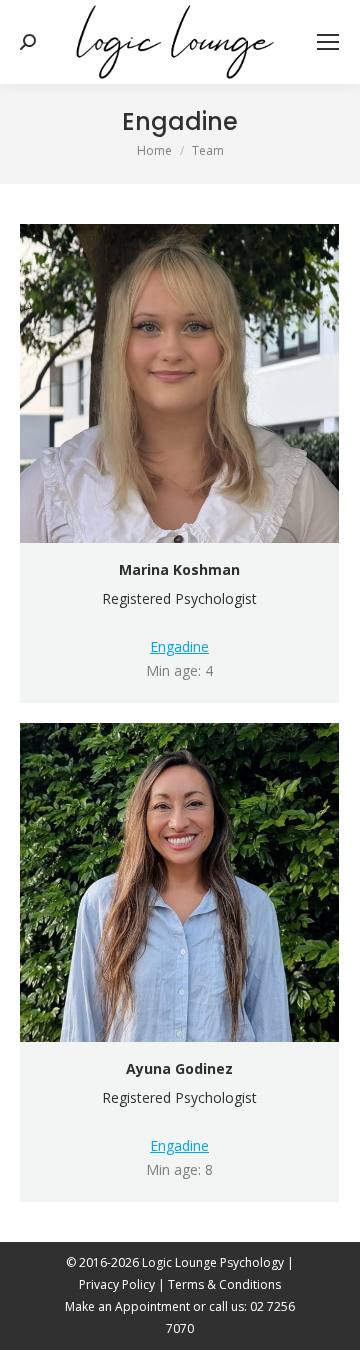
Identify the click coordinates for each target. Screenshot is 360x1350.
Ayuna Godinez (179, 1068)
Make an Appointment (127, 1306)
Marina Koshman (179, 569)
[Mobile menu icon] (328, 42)
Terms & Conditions (224, 1284)
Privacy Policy (117, 1284)
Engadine (179, 646)
